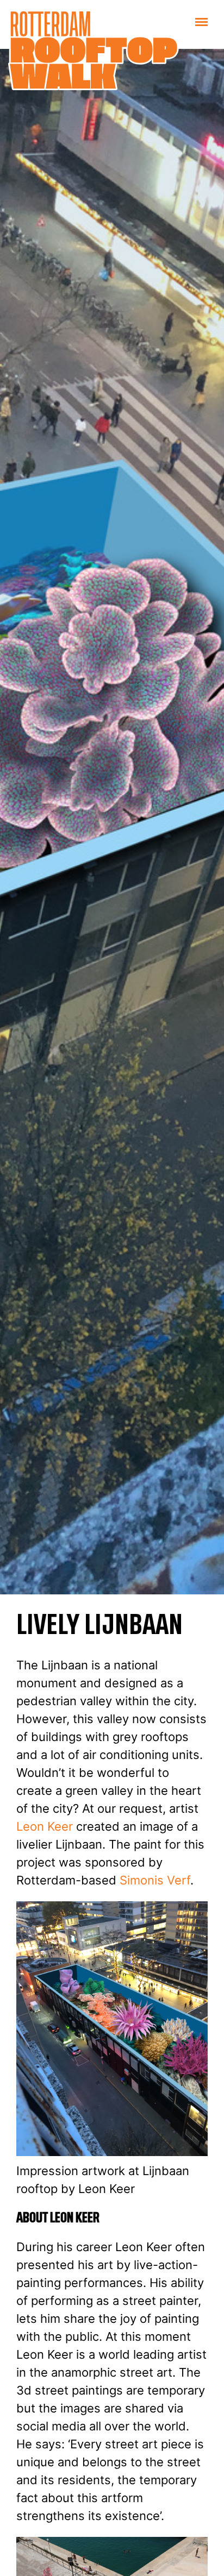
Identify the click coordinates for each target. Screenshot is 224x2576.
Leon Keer (45, 1826)
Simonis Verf (155, 1880)
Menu (210, 21)
